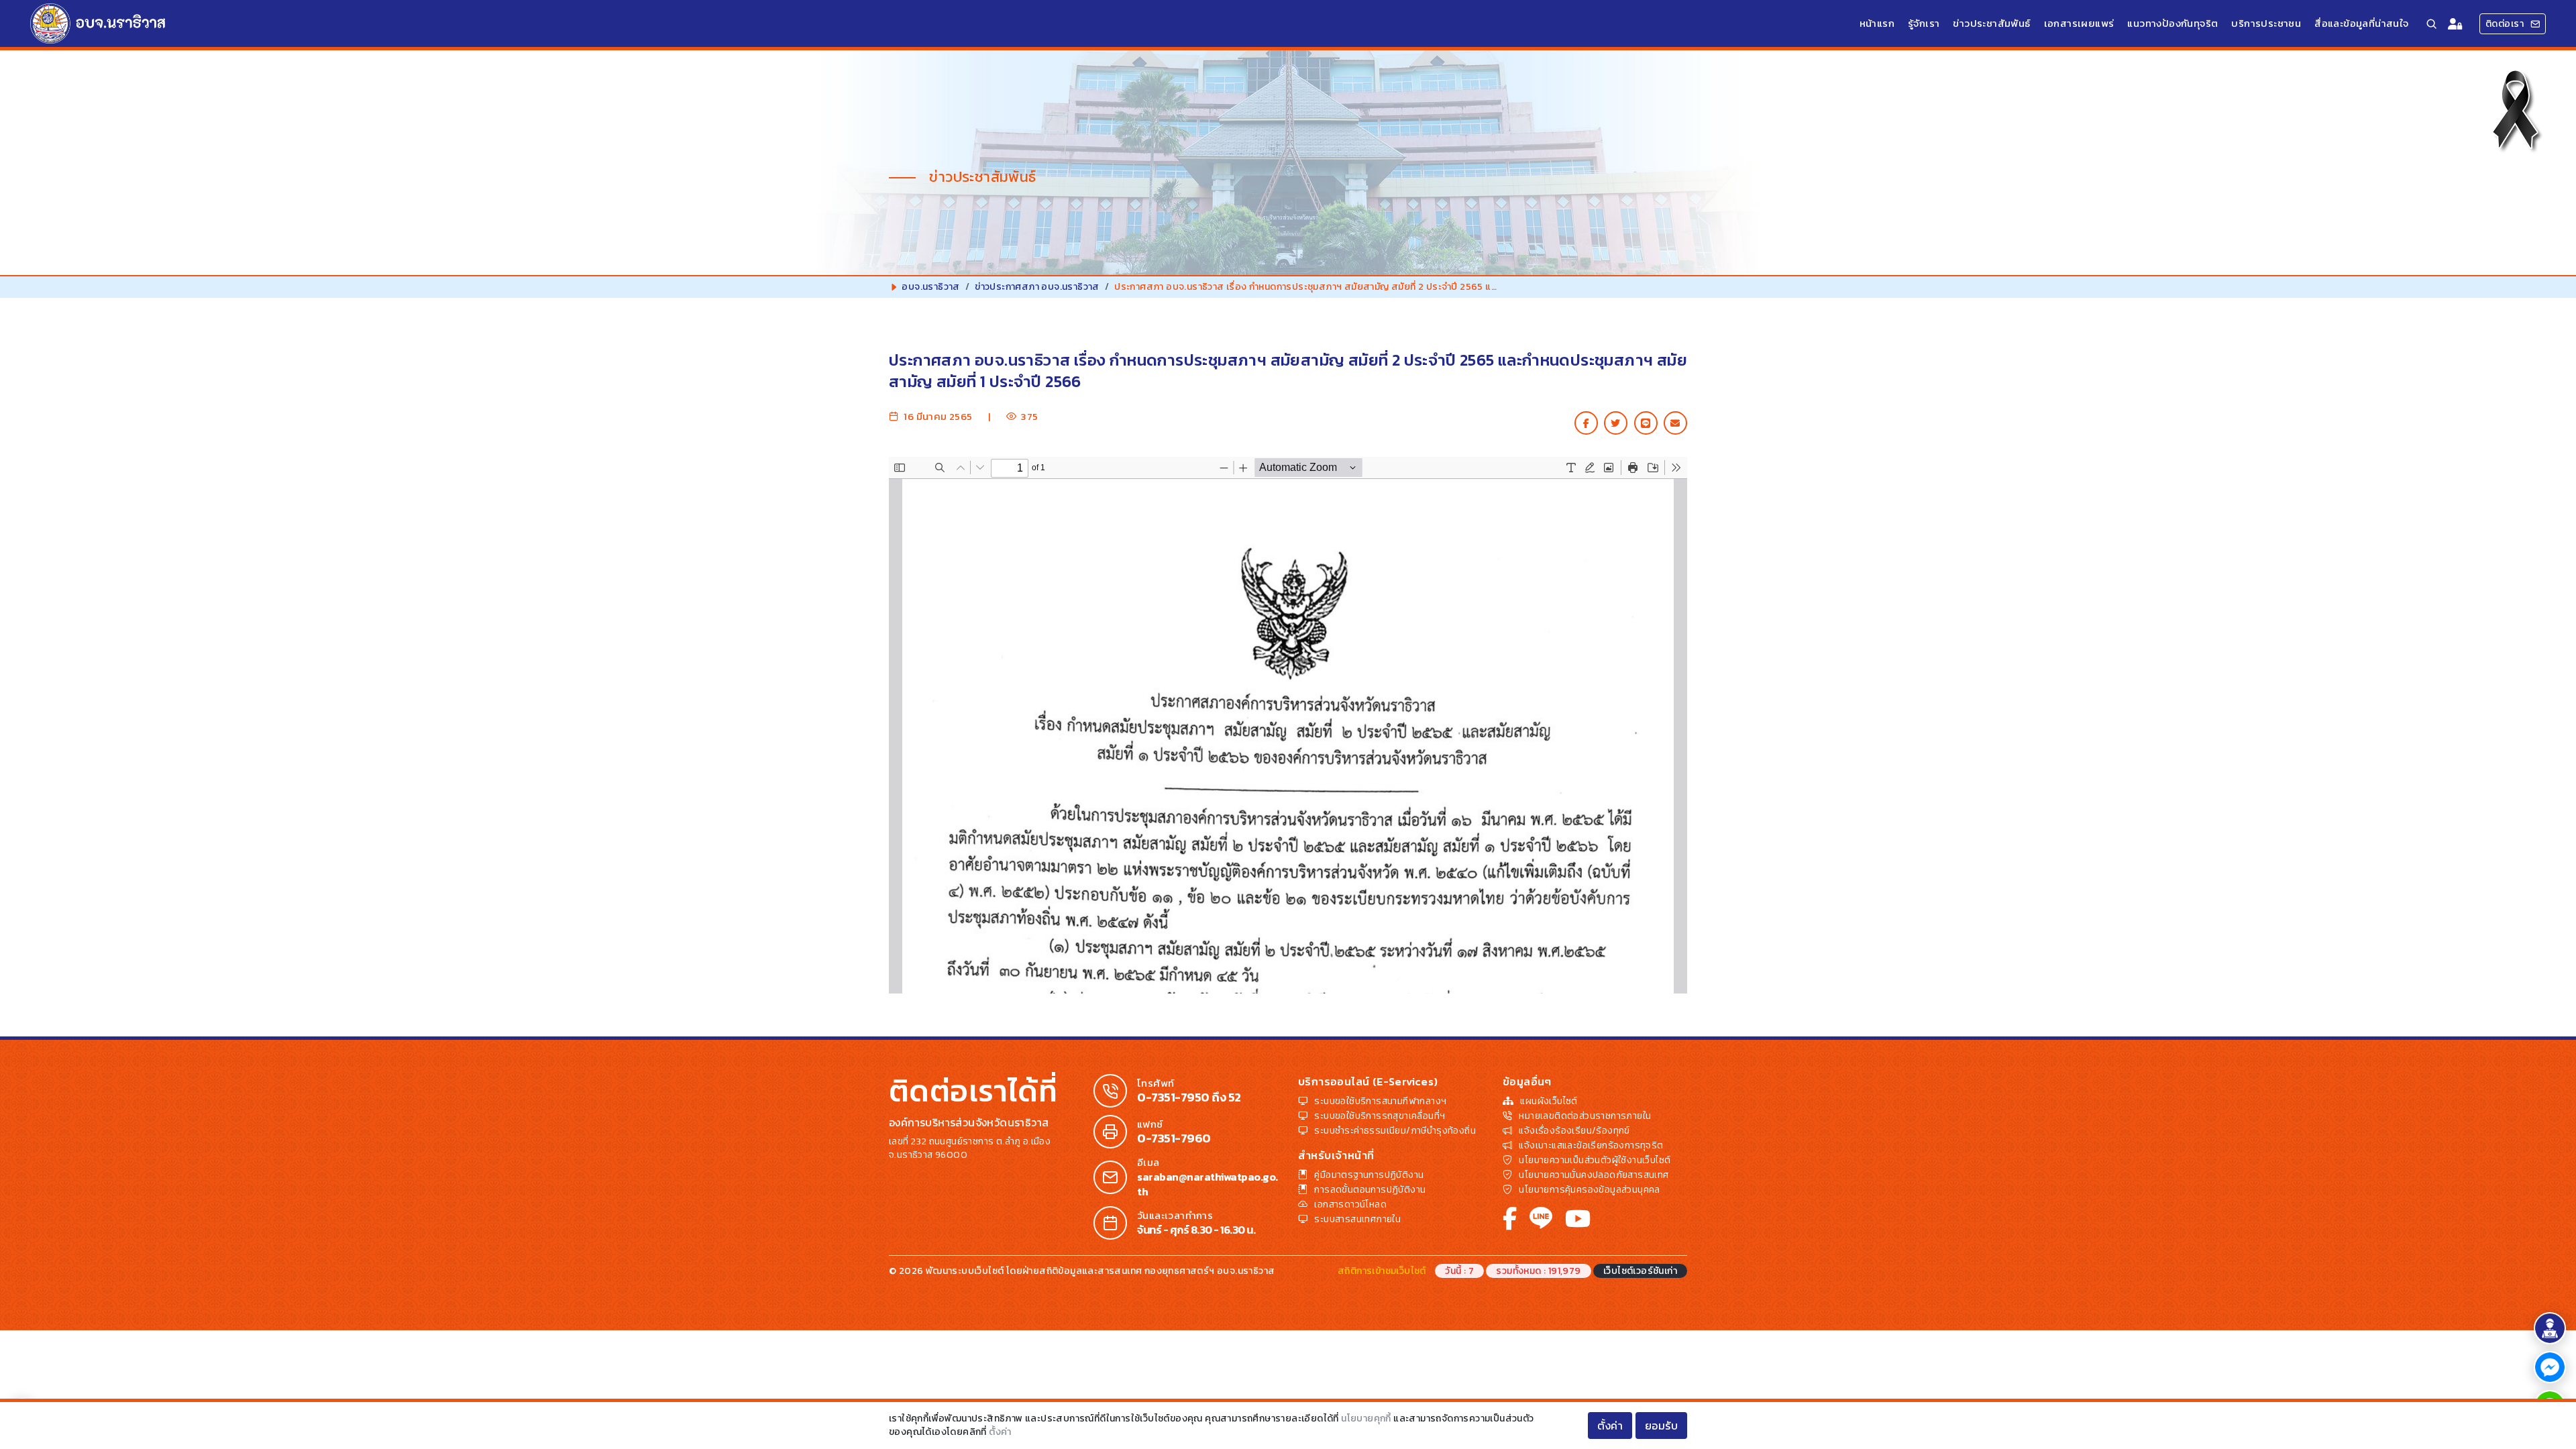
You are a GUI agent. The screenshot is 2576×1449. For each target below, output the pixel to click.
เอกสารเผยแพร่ (2079, 23)
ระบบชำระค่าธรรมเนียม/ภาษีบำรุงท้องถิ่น (1395, 1131)
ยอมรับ (1662, 1426)
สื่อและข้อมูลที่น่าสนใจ (2361, 23)
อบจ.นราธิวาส (930, 287)
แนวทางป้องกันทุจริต (2172, 23)
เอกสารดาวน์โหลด (1350, 1204)
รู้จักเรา (1924, 23)
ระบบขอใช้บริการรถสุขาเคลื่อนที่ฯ (1380, 1116)
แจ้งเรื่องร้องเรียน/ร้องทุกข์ (1574, 1131)
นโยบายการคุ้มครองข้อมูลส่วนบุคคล (1589, 1190)
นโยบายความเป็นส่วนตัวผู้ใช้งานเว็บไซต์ (1595, 1160)
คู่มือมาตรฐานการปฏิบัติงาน (1369, 1175)
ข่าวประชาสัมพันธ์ (1991, 23)
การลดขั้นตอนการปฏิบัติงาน (1370, 1190)
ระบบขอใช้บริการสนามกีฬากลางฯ (1380, 1101)
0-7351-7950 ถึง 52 (1189, 1097)
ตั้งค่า (1000, 1432)
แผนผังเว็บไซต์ (1549, 1101)
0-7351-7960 (1174, 1138)
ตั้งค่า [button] (1610, 1426)
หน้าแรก (1877, 23)
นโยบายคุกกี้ (1366, 1418)
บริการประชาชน (2266, 23)
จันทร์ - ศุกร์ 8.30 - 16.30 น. (1196, 1230)
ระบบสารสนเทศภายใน (1357, 1219)
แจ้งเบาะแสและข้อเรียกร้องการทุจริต (1591, 1145)
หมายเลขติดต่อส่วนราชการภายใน (1585, 1116)
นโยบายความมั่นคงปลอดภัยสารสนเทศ (1594, 1175)
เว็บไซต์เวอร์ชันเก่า (1640, 1271)
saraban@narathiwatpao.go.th (1207, 1184)
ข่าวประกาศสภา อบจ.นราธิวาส (1037, 287)
